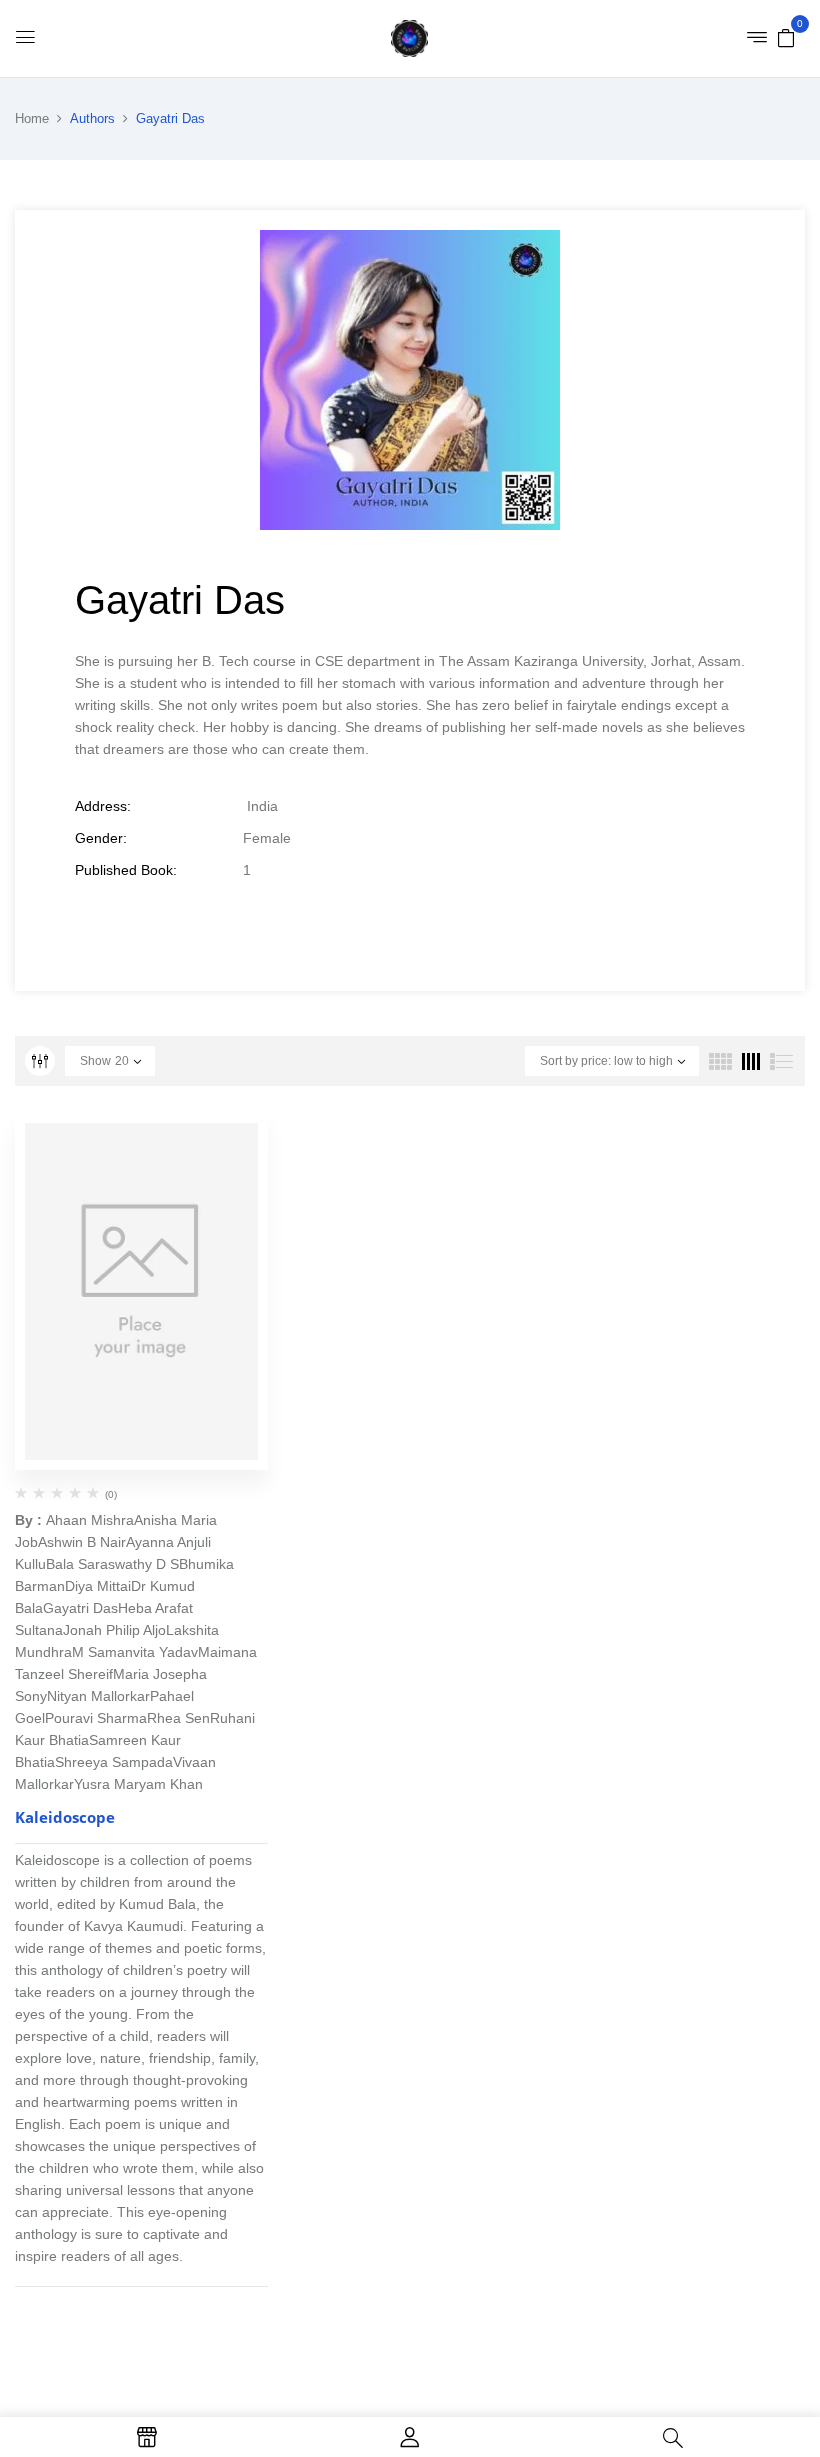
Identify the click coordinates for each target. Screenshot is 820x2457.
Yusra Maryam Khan (138, 1784)
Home (32, 118)
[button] (786, 37)
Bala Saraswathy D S (112, 1564)
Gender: (101, 838)
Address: (103, 806)
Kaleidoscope (65, 1817)
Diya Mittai (98, 1586)
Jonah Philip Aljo (114, 1630)
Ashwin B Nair (82, 1542)
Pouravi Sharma (96, 1718)
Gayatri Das (80, 1608)
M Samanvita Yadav (135, 1652)
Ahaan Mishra (90, 1520)
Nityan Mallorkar (98, 1696)
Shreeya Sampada (114, 1762)
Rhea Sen (178, 1718)
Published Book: (126, 870)
